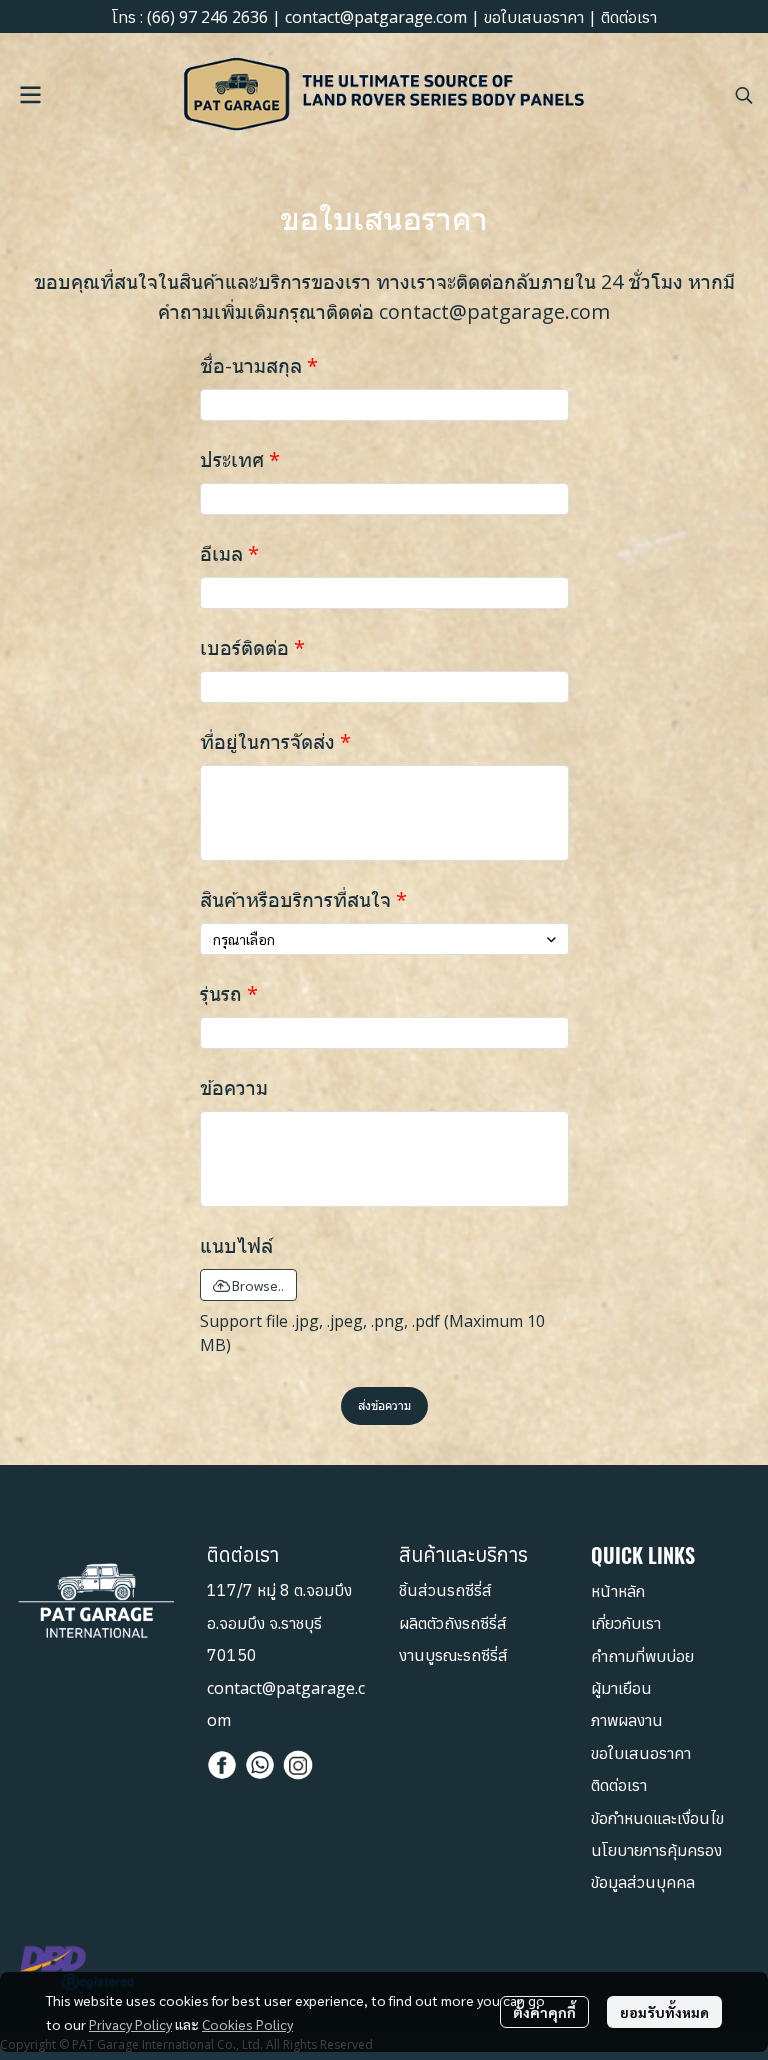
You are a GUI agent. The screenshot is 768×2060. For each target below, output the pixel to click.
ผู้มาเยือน (621, 1688)
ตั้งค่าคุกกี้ (544, 2012)
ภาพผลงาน (627, 1720)
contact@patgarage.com (376, 17)
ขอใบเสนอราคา (534, 17)
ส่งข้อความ (384, 1405)
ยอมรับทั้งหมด (664, 2012)
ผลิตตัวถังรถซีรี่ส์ (453, 1623)
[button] (744, 95)
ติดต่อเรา (629, 17)
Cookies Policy (247, 2024)
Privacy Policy (130, 2024)
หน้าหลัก (618, 1591)
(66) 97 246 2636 (207, 17)
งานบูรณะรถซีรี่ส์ (453, 1655)
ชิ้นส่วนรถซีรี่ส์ (445, 1590)
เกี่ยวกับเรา (626, 1623)
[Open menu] (30, 95)
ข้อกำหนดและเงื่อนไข (657, 1818)
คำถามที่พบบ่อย (642, 1656)
